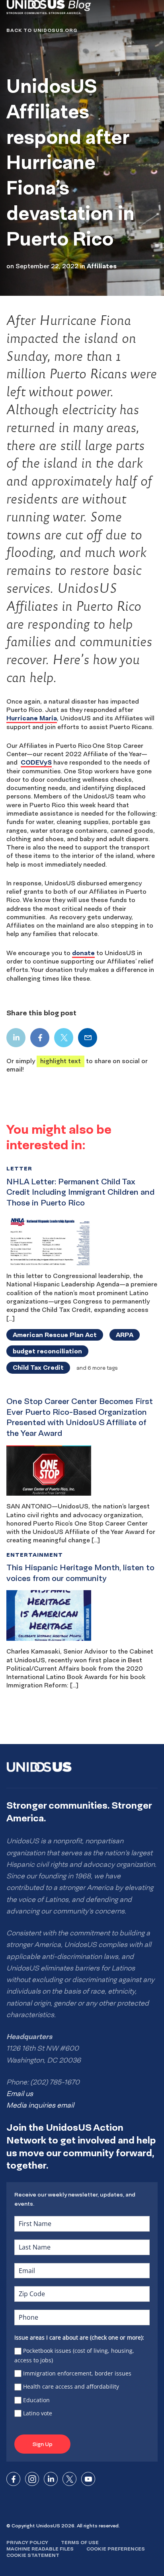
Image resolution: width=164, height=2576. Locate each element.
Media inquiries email (40, 2105)
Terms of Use (80, 2542)
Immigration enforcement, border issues (77, 2373)
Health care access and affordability (71, 2386)
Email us (20, 2094)
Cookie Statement (33, 2555)
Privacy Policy (27, 2542)
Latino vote (38, 2413)
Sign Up (42, 2444)
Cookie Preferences (116, 2549)
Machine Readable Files (40, 2549)
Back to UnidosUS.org (42, 30)
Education (36, 2400)
